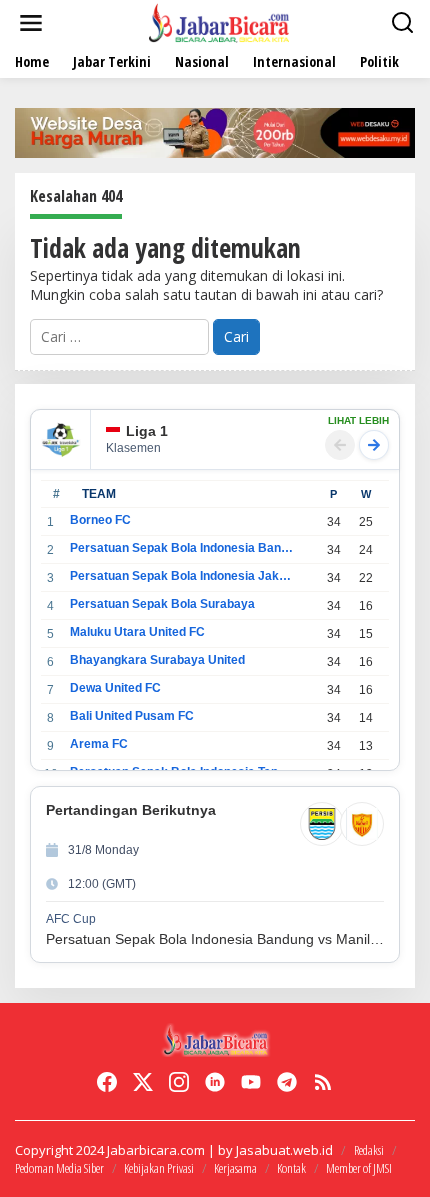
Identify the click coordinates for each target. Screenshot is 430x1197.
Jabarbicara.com (156, 1150)
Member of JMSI (359, 1168)
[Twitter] (143, 1082)
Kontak (291, 1168)
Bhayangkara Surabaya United (157, 660)
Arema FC (99, 744)
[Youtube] (251, 1082)
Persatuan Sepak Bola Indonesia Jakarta (181, 576)
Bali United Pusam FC (132, 716)
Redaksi (369, 1150)
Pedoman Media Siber (59, 1168)
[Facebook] (107, 1082)
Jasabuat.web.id (284, 1150)
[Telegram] (287, 1082)
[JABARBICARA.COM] (219, 21)
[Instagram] (179, 1082)
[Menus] (31, 23)
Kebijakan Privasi (159, 1168)
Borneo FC (100, 520)
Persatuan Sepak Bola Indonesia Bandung (181, 548)
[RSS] (323, 1082)
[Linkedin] (215, 1082)
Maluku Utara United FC (137, 632)
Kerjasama (235, 1168)
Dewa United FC (115, 688)
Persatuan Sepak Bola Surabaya (162, 604)
